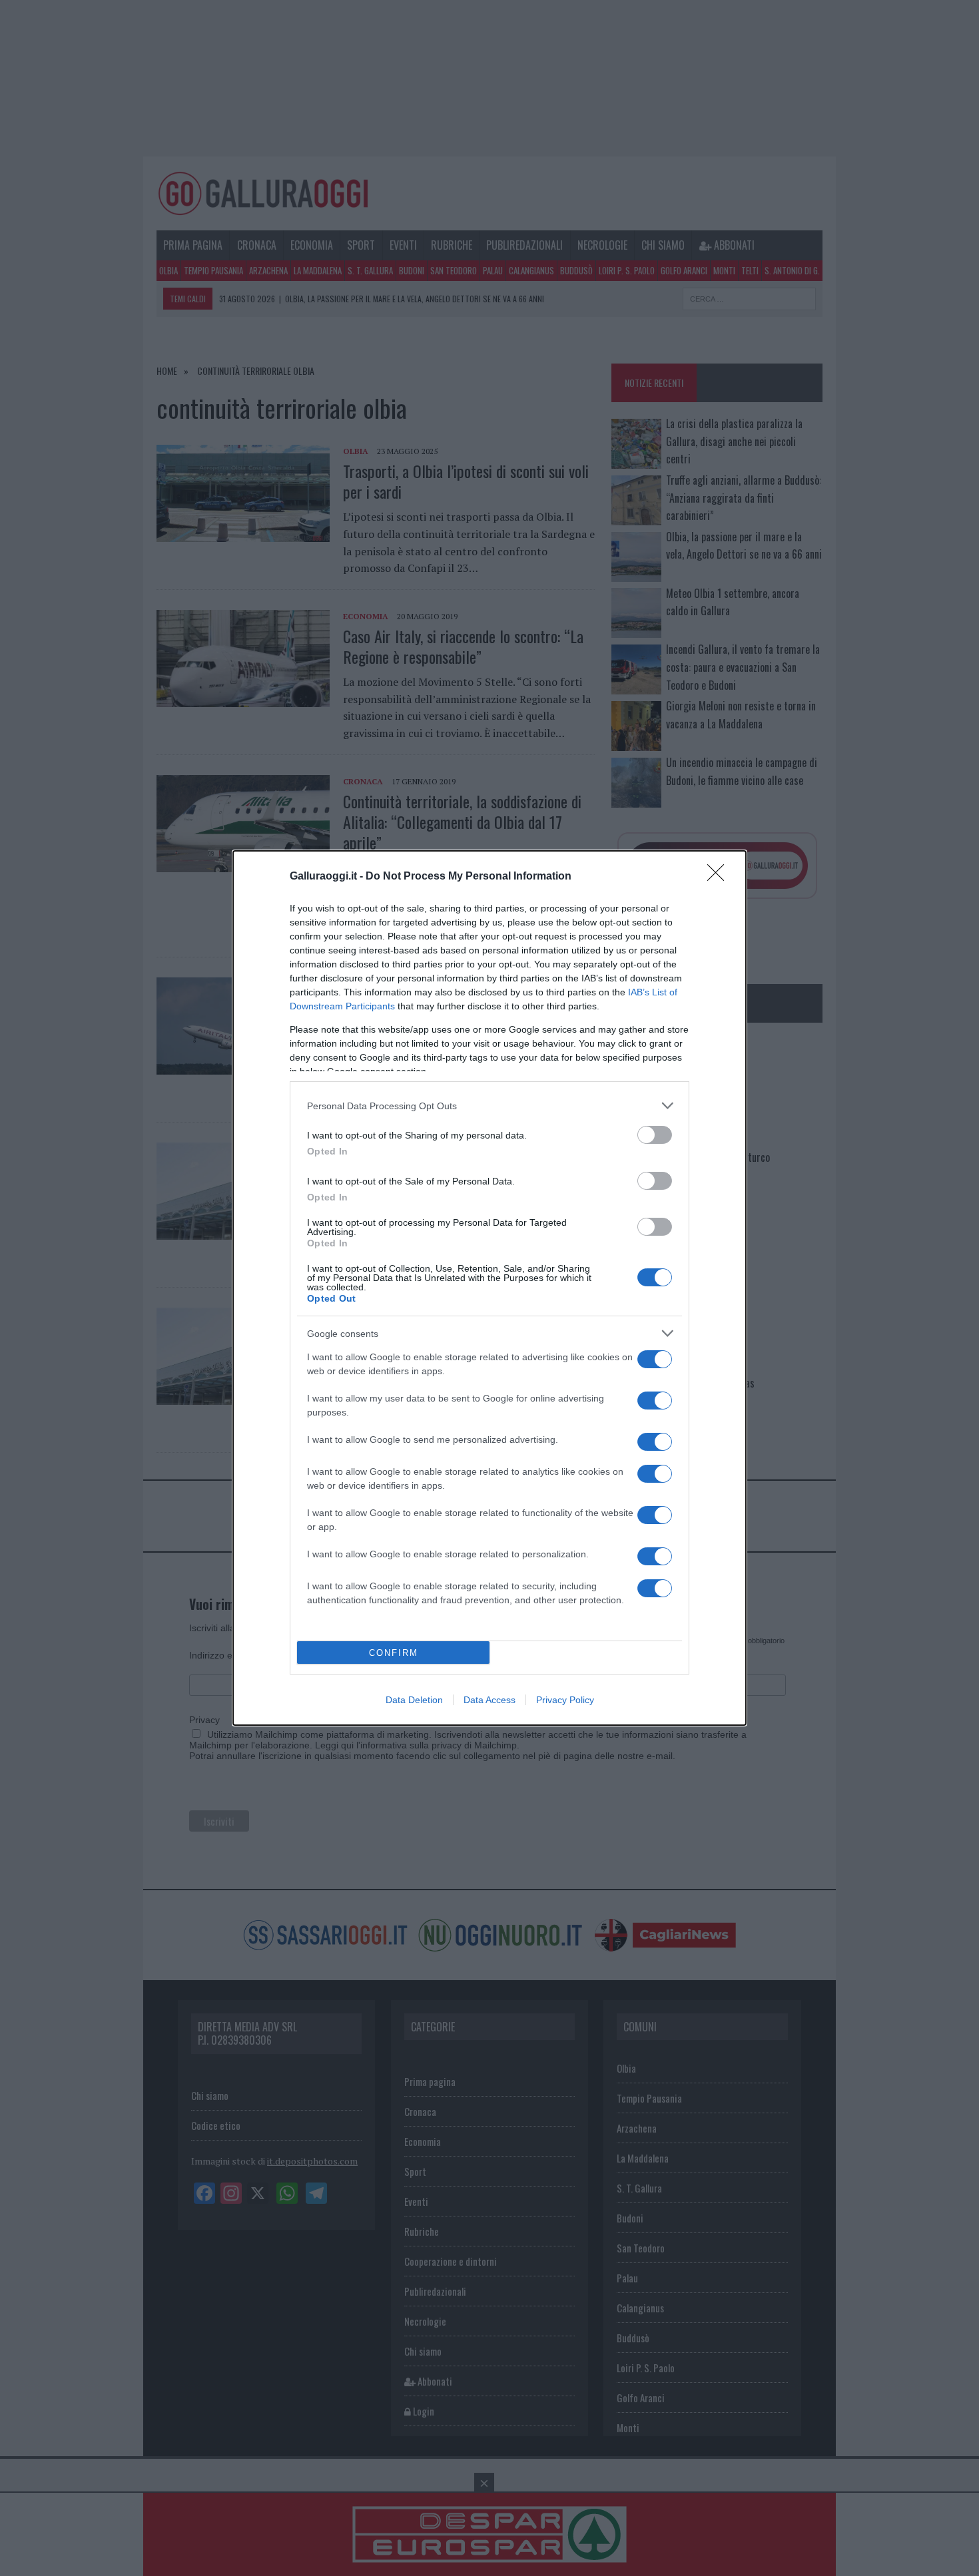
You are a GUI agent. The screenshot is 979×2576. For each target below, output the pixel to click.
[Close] (720, 877)
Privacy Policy (565, 1700)
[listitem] (489, 1106)
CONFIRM (394, 1653)
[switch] (655, 1135)
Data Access (489, 1700)
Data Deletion (414, 1700)
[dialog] (489, 1288)
